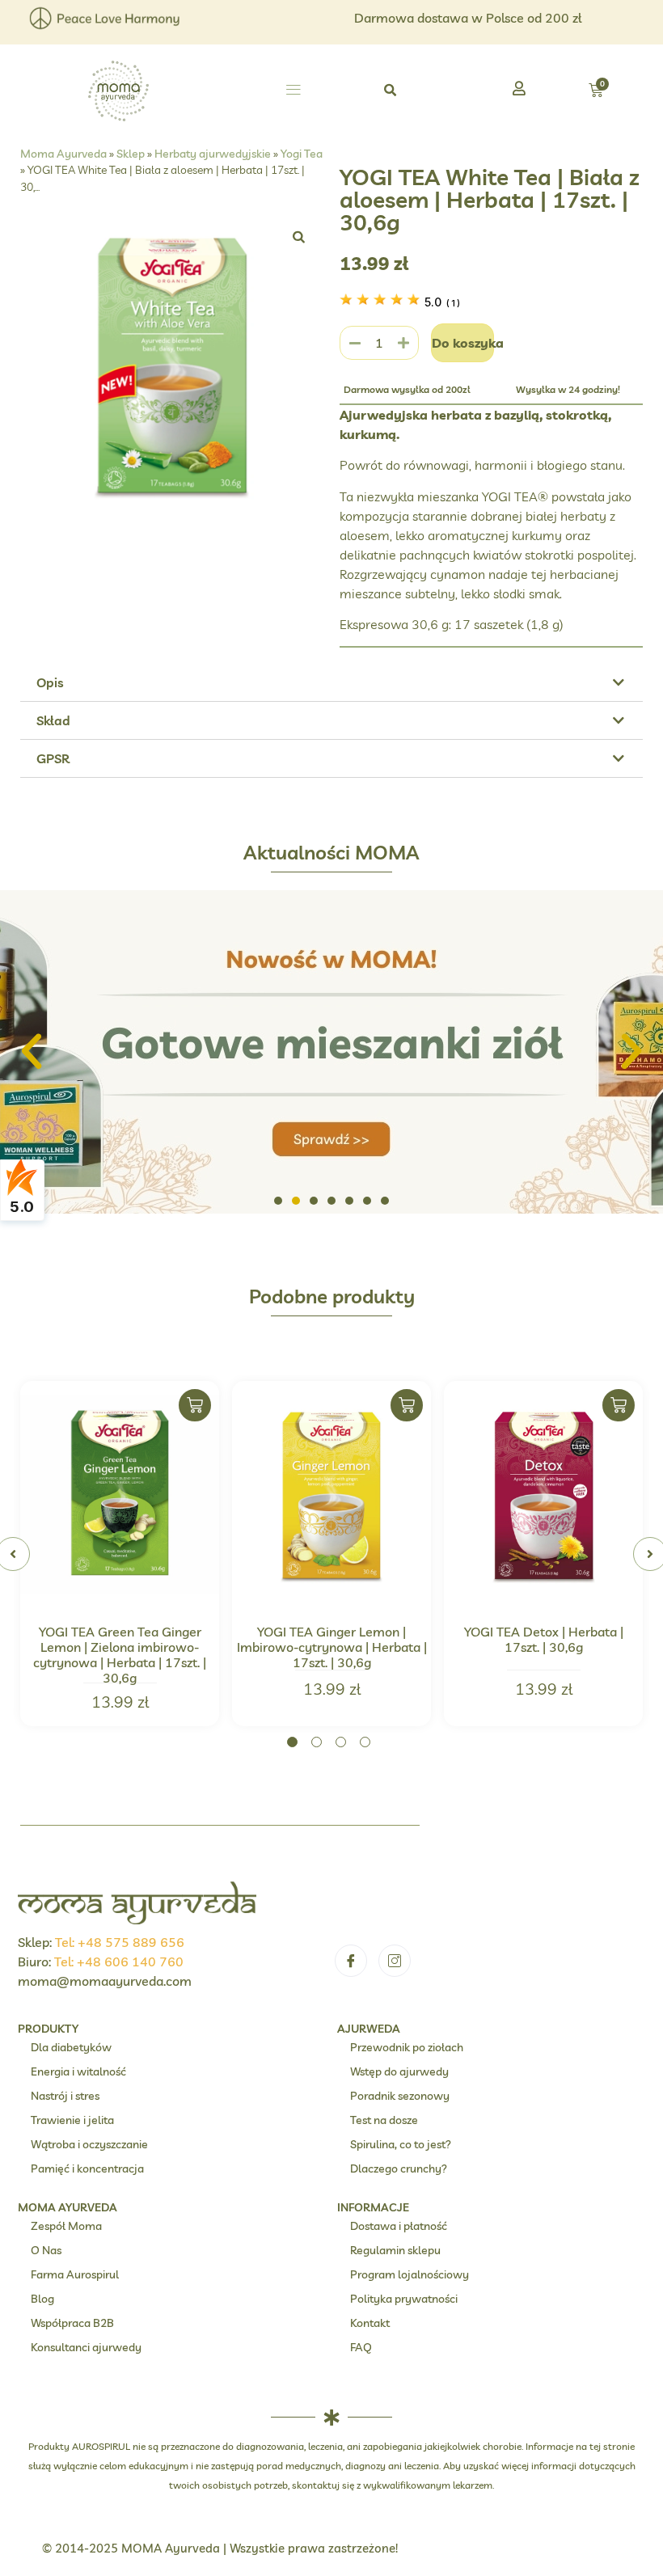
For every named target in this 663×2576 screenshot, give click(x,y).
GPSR (53, 758)
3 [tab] (341, 1742)
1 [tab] (292, 1742)
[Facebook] (351, 1961)
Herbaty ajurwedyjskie (213, 153)
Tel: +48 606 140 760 (119, 1962)
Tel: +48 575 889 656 (120, 1942)
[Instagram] (395, 1961)
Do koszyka (463, 343)
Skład (53, 720)
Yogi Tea (302, 153)
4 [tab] (365, 1742)
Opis (50, 682)
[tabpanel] (120, 1554)
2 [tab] (317, 1742)
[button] (293, 91)
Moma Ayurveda (63, 153)
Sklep (131, 153)
